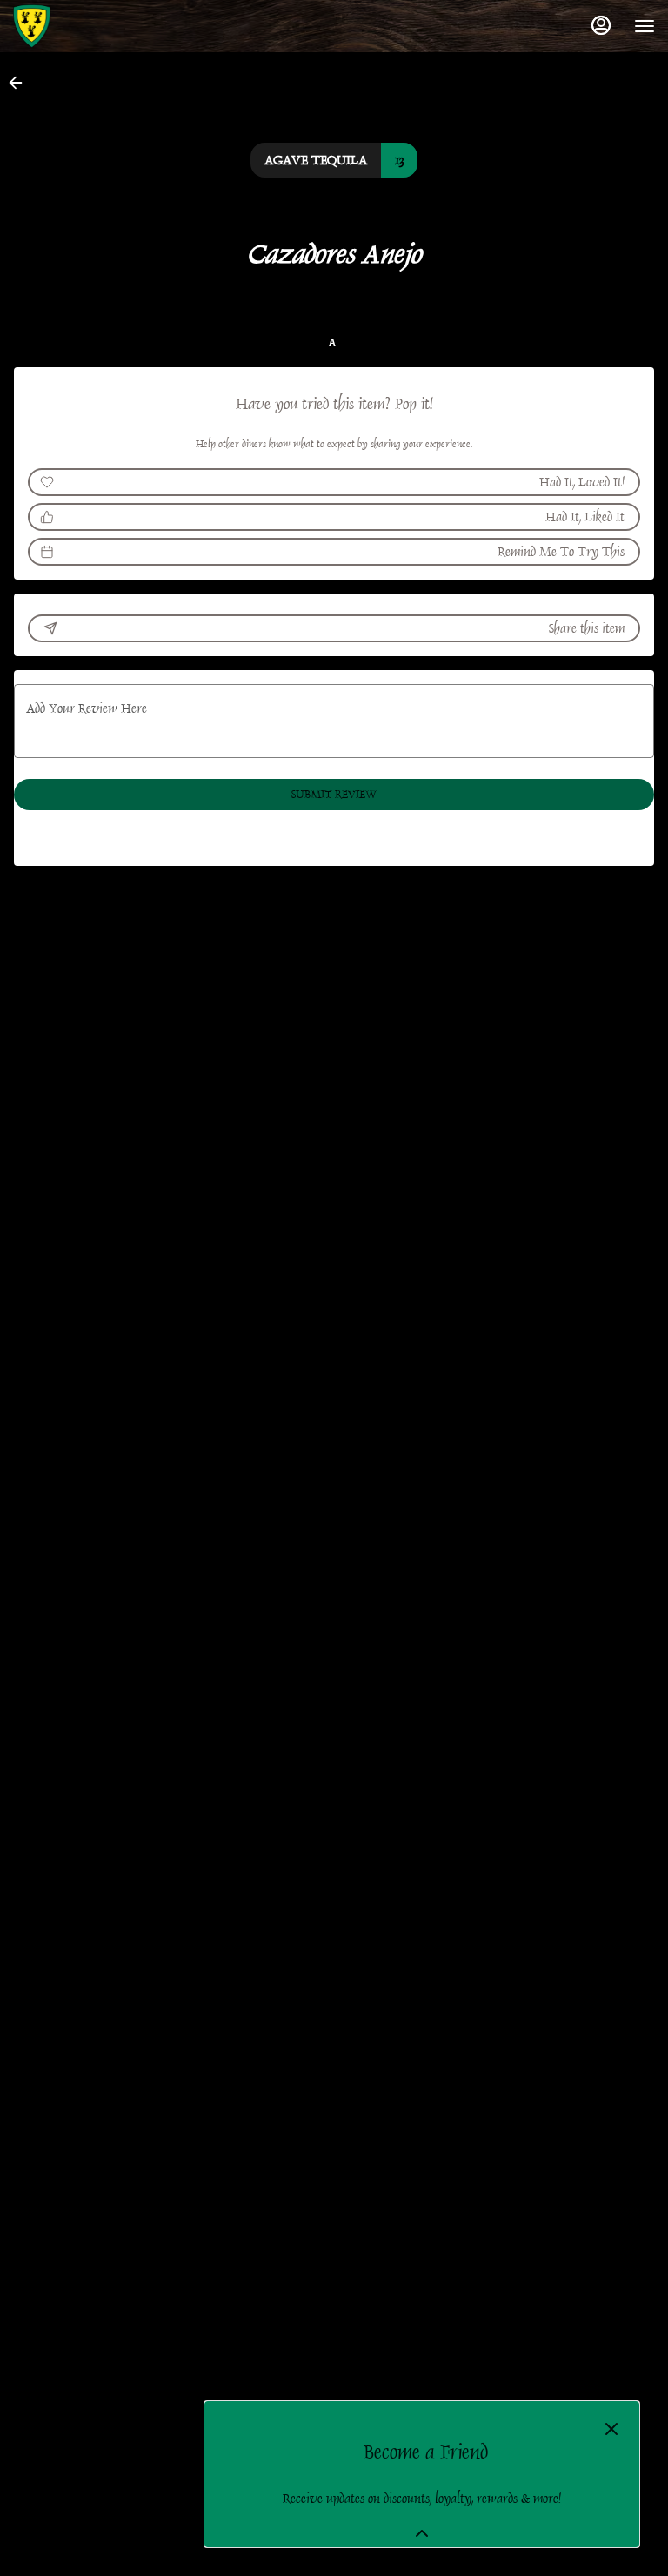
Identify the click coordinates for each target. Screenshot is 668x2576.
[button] (21, 83)
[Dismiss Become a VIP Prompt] (611, 2429)
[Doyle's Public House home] (91, 26)
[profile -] (601, 25)
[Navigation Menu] (645, 26)
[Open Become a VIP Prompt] (422, 2533)
